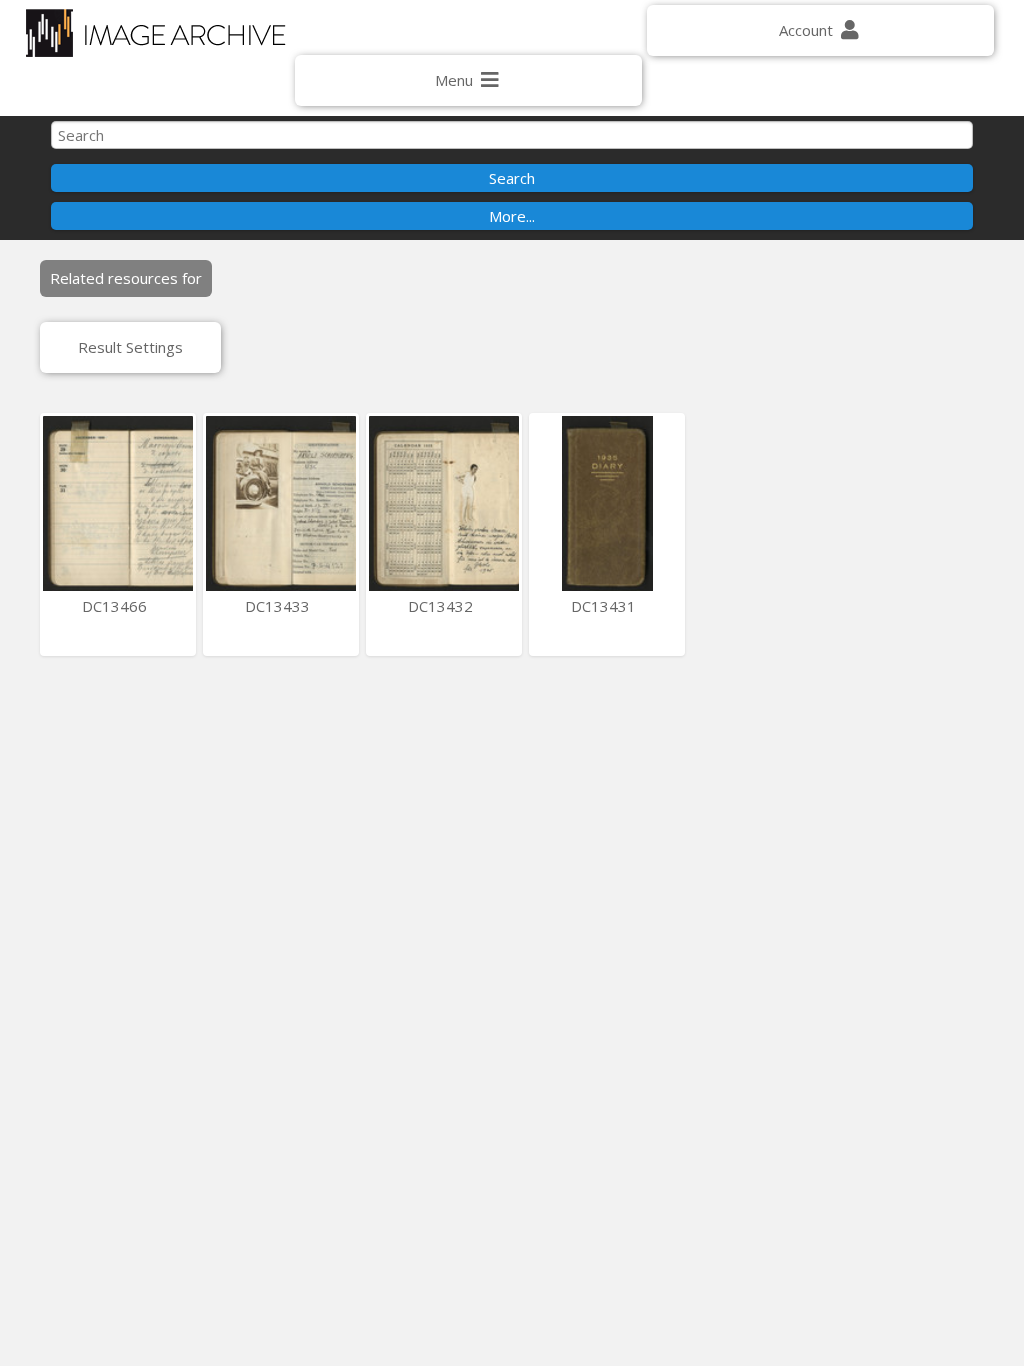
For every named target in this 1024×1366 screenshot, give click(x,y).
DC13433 (279, 606)
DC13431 (605, 606)
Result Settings (130, 347)
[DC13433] (281, 503)
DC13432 (442, 606)
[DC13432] (444, 503)
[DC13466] (118, 503)
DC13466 (116, 606)
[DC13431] (607, 503)
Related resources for (126, 278)
